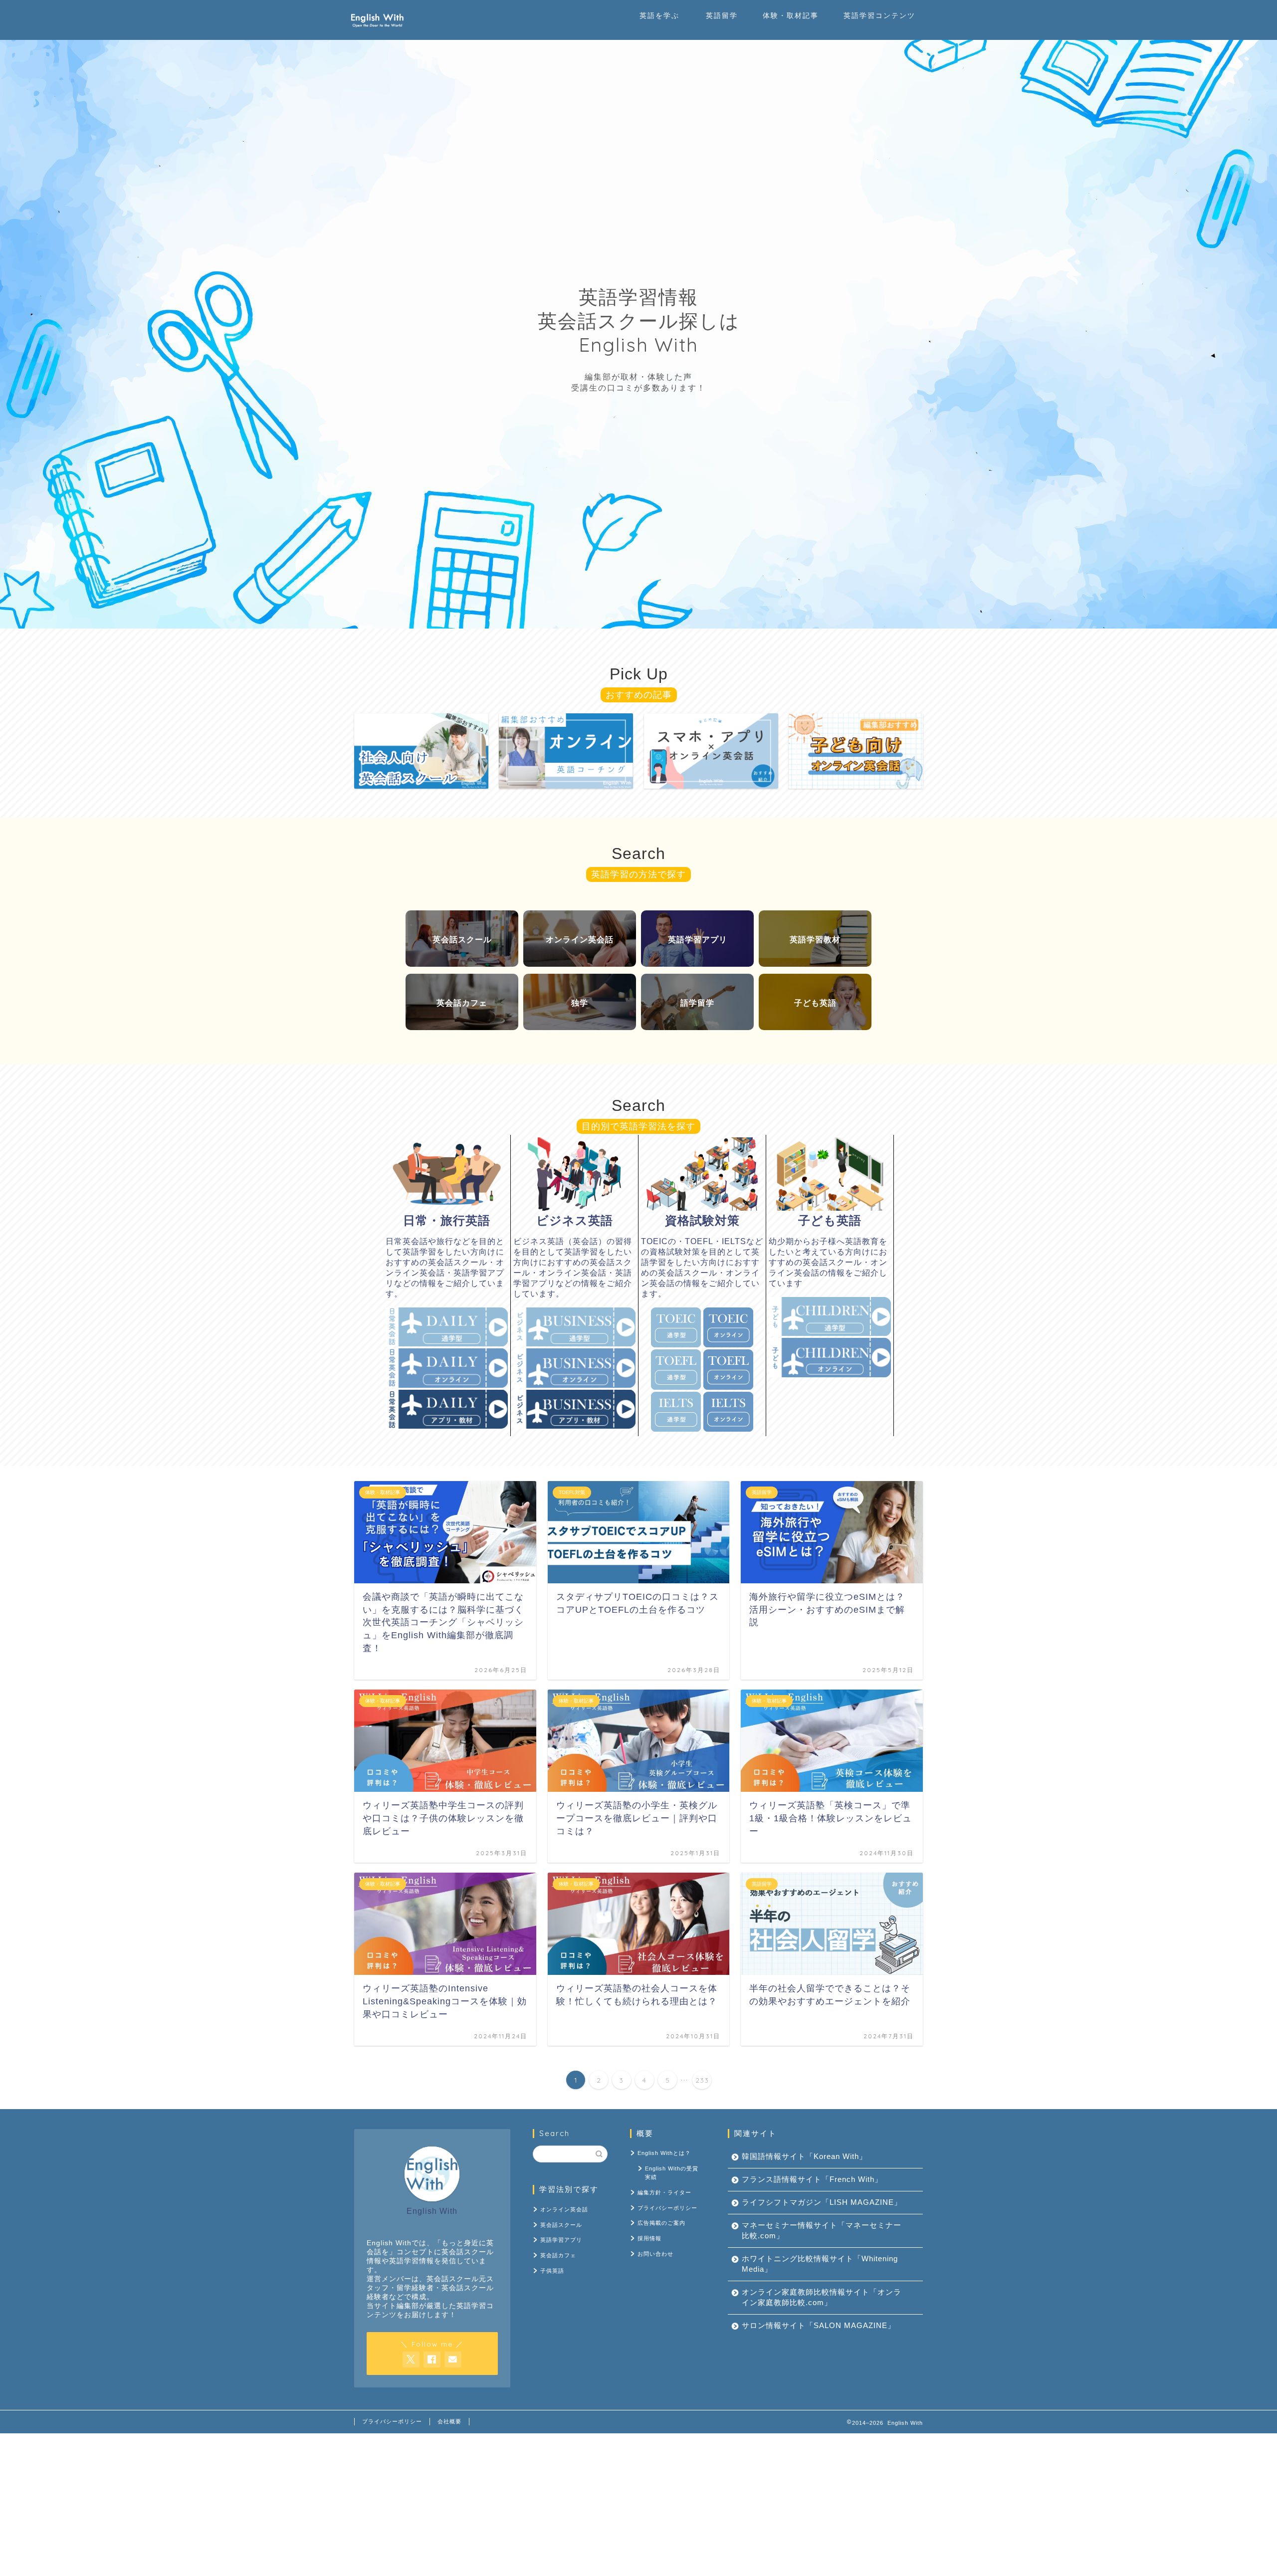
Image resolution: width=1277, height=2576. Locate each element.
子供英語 (552, 2271)
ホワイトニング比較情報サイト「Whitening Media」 (820, 2264)
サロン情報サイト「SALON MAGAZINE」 (819, 2326)
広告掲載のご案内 (661, 2223)
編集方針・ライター (664, 2192)
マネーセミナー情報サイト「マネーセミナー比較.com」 (822, 2231)
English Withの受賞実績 (672, 2173)
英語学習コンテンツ (879, 15)
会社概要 (449, 2421)
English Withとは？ (664, 2153)
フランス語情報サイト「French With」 (812, 2180)
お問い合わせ (655, 2254)
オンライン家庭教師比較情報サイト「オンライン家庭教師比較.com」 (822, 2298)
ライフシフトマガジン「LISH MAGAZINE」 (822, 2203)
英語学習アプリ (561, 2240)
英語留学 (722, 15)
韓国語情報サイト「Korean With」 (804, 2157)
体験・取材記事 (791, 15)
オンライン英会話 (564, 2209)
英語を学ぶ (659, 15)
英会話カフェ (558, 2255)
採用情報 (649, 2238)
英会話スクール (561, 2225)
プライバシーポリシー (667, 2208)
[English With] (377, 30)
